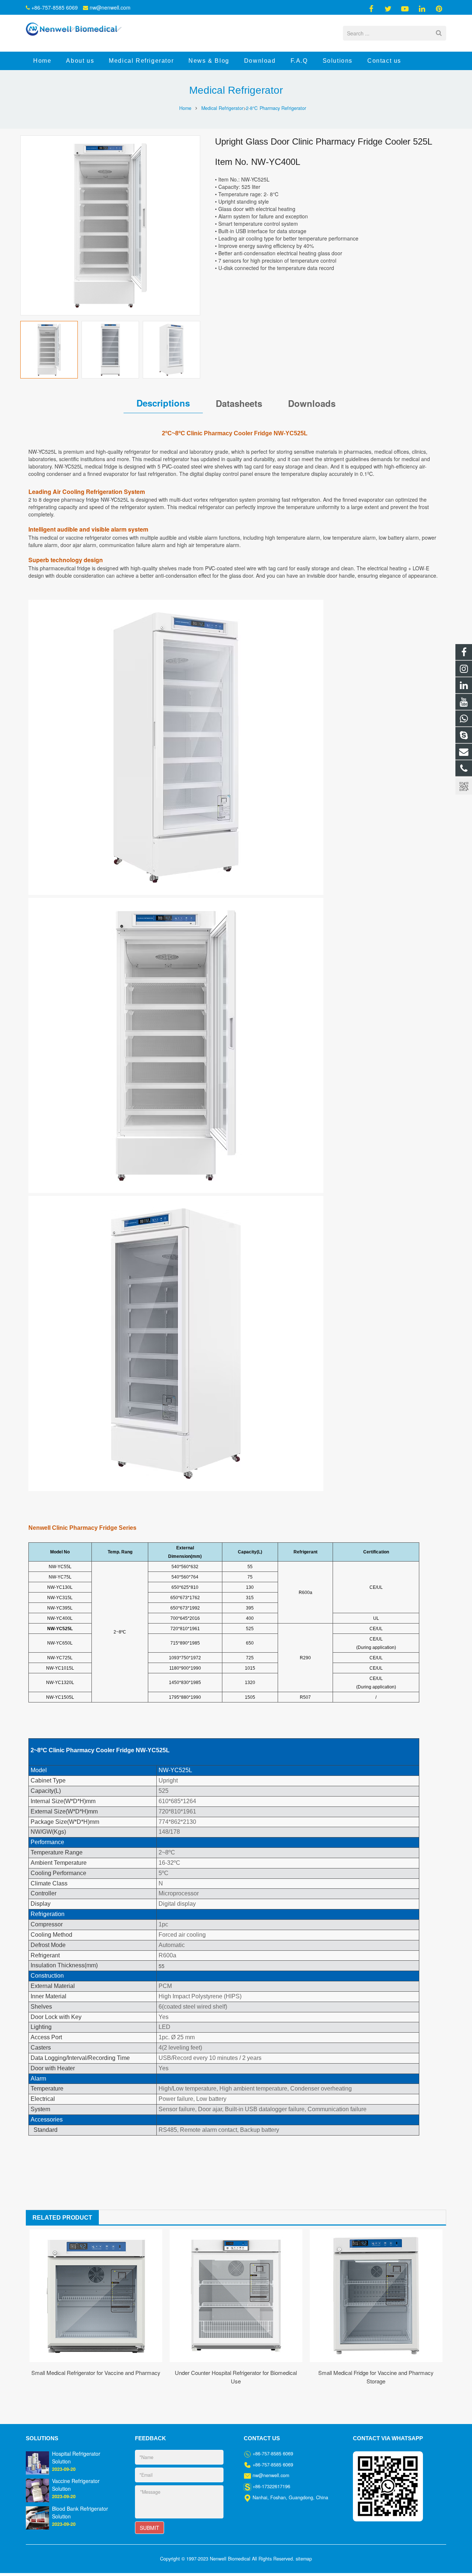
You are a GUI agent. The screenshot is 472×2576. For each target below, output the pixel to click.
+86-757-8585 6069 (55, 7)
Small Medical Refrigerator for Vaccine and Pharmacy (96, 2373)
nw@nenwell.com (110, 7)
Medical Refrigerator (236, 90)
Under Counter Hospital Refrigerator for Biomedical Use (236, 2377)
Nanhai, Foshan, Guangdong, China (290, 2497)
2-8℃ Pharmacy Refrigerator (276, 108)
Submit (150, 2528)
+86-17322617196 (271, 2486)
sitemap (304, 2559)
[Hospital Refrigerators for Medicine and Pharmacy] (37, 2462)
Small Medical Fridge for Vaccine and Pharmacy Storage (376, 2377)
